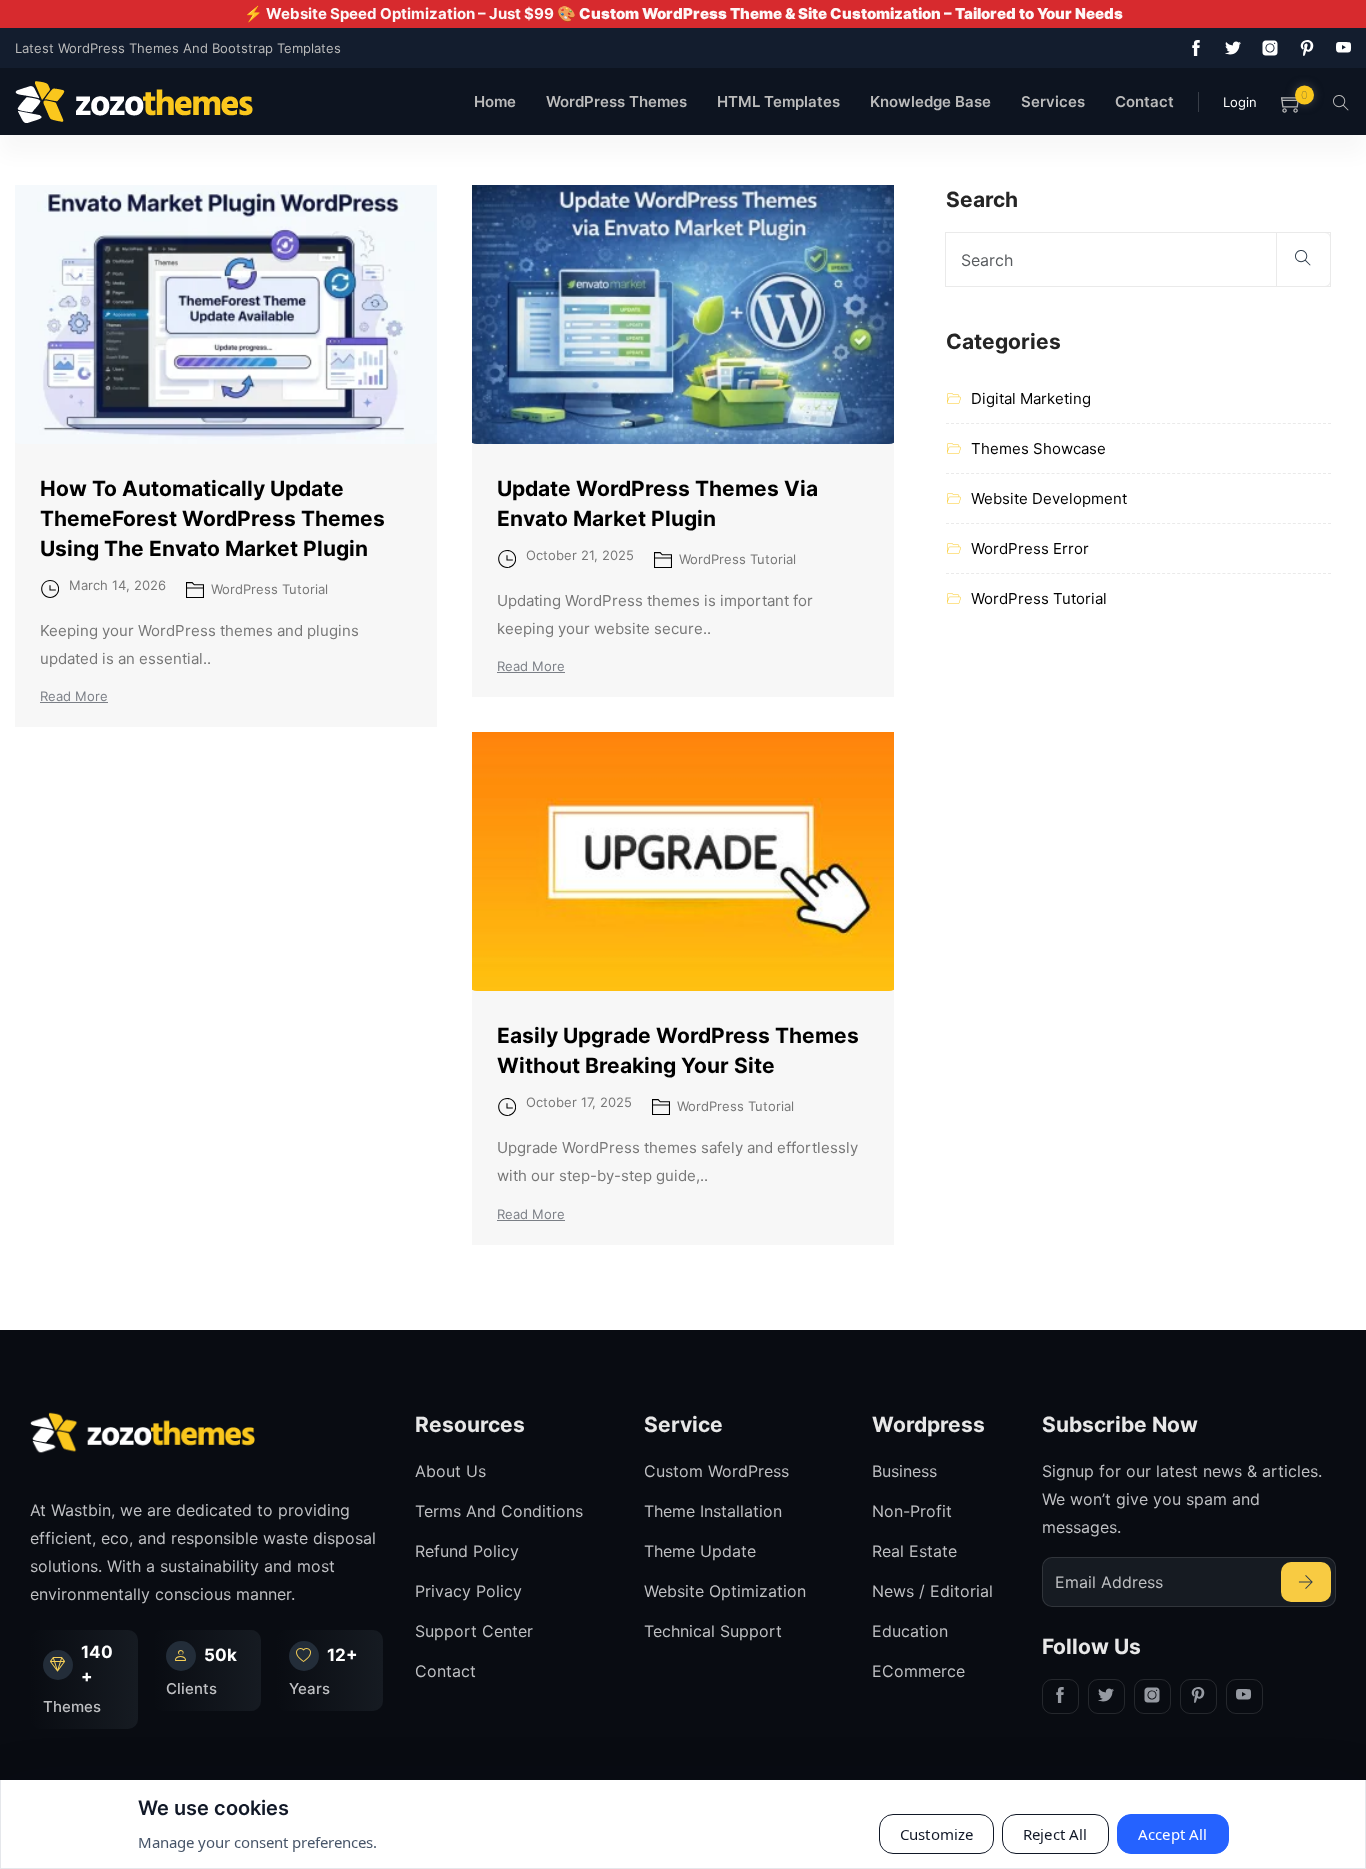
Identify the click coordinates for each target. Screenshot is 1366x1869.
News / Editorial (932, 1591)
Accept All (1173, 1834)
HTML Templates (778, 101)
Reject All (1055, 1834)
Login (1240, 102)
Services (1053, 101)
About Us (450, 1471)
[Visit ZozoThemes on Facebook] (1192, 48)
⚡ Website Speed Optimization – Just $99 (683, 13)
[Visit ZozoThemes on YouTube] (1340, 48)
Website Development (1049, 498)
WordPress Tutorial (269, 589)
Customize (936, 1834)
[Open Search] (1341, 101)
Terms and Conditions (499, 1511)
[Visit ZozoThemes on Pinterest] (1303, 48)
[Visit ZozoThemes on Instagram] (1266, 48)
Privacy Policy (468, 1591)
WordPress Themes (616, 101)
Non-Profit (912, 1511)
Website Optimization (725, 1591)
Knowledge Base (930, 101)
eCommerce (918, 1671)
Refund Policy (467, 1551)
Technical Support (713, 1631)
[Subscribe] (1306, 1582)
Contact (1144, 101)
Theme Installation (713, 1511)
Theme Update (700, 1551)
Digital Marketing (1031, 398)
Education (910, 1631)
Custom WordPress (716, 1471)
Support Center (474, 1631)
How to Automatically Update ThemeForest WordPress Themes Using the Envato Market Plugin (212, 518)
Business (904, 1471)
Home (495, 101)
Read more (74, 696)
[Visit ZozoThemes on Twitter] (1229, 48)
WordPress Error (1030, 548)
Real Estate (914, 1551)
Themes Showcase (1038, 448)
